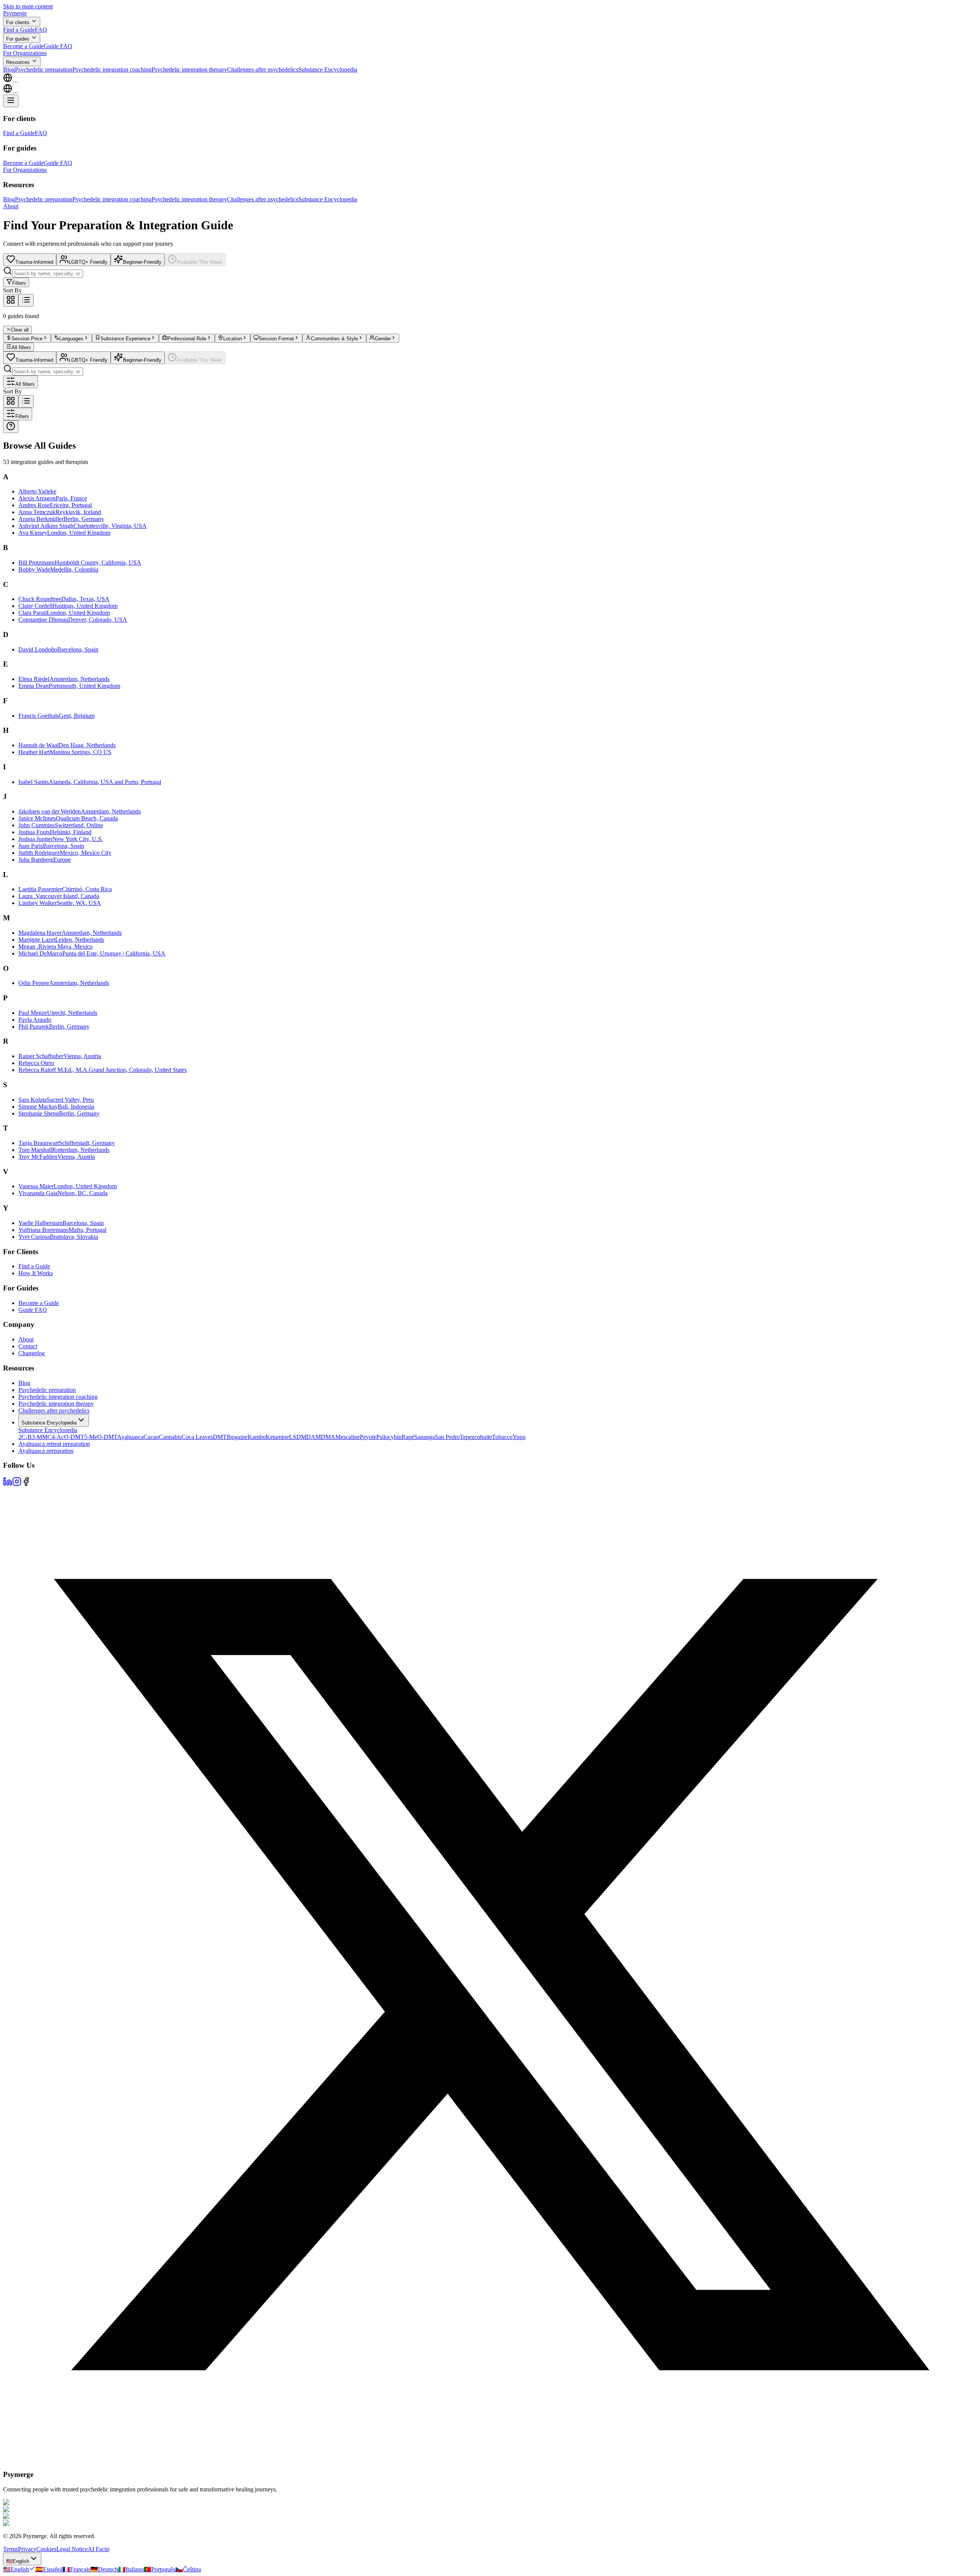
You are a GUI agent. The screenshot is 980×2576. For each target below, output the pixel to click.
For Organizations (25, 53)
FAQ (41, 30)
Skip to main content (28, 6)
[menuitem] (19, 2569)
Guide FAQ (58, 46)
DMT (220, 1437)
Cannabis (170, 1437)
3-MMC (42, 1437)
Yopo (519, 1437)
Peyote (368, 1437)
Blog (9, 69)
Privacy (27, 2549)
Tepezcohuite (476, 1437)
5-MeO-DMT (101, 1437)
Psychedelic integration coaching (112, 69)
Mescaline (348, 1437)
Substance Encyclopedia (328, 69)
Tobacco (502, 1437)
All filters (21, 347)
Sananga (425, 1437)
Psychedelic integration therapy (189, 69)
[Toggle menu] (11, 101)
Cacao (151, 1437)
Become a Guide (23, 46)
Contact (28, 1346)
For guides (18, 39)
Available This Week (200, 262)
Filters (19, 283)
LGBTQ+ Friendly (88, 262)
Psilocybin (389, 1437)
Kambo (257, 1437)
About (11, 206)
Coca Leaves (197, 1437)
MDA (308, 1437)
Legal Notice (72, 2549)
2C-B (25, 1437)
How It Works (36, 1273)
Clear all (20, 330)
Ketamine (277, 1437)
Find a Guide (19, 30)
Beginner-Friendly (142, 262)
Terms (11, 2549)
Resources (18, 62)
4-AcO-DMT (68, 1437)
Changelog (32, 1353)
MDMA (325, 1437)
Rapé (408, 1437)
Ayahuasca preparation (46, 1451)
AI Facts (98, 2549)
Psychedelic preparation (44, 69)
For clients (18, 22)
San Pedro (447, 1437)
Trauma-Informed (34, 262)
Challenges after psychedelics (263, 69)
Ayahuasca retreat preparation (54, 1444)
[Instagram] (17, 1484)
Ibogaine (237, 1437)
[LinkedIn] (8, 1484)
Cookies (46, 2549)
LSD (295, 1437)
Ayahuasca (130, 1437)
